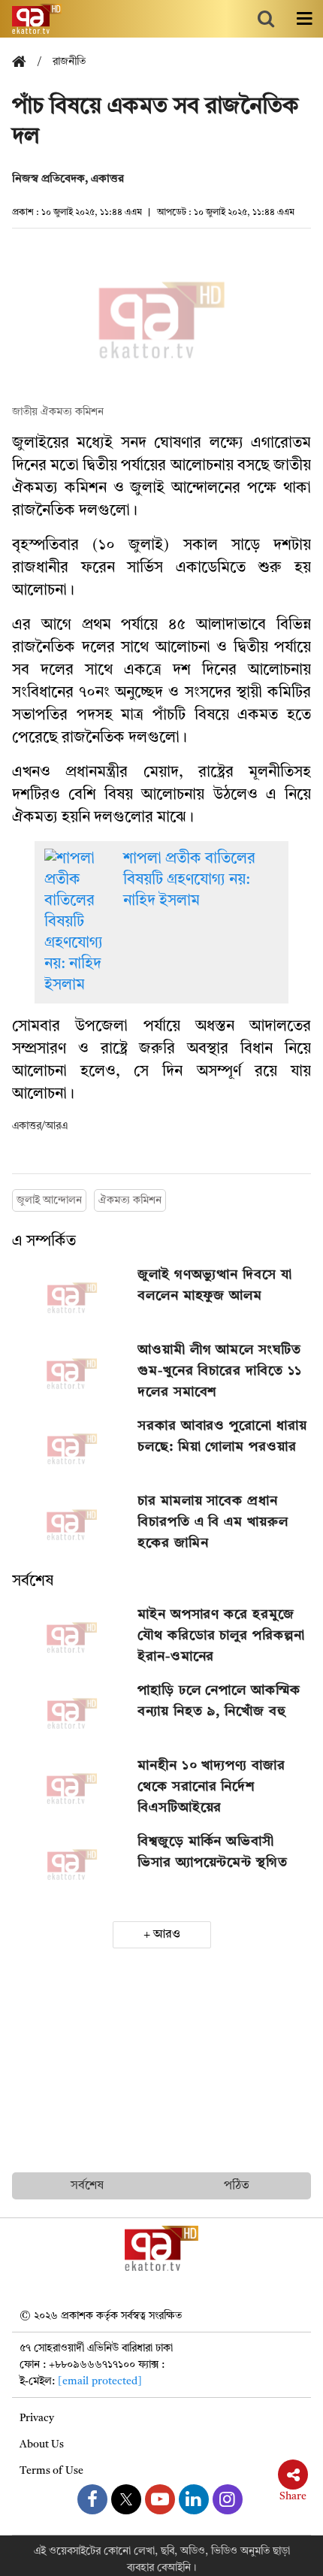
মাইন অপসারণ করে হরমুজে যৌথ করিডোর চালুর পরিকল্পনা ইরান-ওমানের (221, 1636)
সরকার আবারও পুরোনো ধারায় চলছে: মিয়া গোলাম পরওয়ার (222, 1436)
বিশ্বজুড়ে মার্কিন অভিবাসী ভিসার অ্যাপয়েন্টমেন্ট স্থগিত (213, 1852)
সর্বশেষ (33, 1582)
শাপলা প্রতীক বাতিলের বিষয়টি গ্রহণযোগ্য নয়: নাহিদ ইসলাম (189, 880)
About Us (42, 2444)
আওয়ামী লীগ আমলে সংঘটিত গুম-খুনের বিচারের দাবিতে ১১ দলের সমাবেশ (220, 1371)
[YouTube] (160, 2499)
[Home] (25, 63)
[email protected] (100, 2381)
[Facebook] (92, 2499)
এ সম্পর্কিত (44, 1242)
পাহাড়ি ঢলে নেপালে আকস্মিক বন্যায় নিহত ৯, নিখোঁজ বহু (219, 1701)
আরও (167, 1935)
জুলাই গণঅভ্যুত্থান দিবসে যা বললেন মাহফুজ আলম (214, 1285)
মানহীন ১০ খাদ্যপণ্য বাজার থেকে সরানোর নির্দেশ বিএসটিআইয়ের (211, 1787)
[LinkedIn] (194, 2499)
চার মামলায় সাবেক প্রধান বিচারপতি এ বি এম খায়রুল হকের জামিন (213, 1522)
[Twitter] (126, 2499)
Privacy (37, 2418)
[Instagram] (228, 2499)
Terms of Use (51, 2471)
